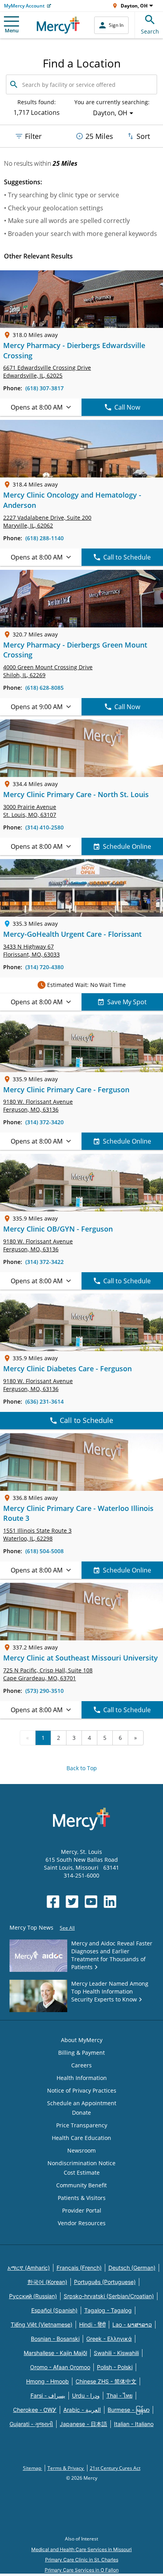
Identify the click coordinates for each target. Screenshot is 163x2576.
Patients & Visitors (82, 2198)
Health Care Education (81, 2138)
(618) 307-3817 (45, 388)
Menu (12, 30)
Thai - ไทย (119, 2395)
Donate (81, 2113)
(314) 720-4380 (45, 967)
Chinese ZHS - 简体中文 (106, 2381)
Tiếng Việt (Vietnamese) (42, 2324)
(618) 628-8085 (45, 688)
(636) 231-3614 (45, 1401)
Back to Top (82, 1768)
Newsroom (81, 2150)
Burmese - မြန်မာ (129, 2410)
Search (150, 31)
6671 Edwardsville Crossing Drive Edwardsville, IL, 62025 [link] (47, 372)
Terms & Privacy (66, 2468)
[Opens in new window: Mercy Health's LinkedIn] (110, 1902)
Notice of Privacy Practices (82, 2090)
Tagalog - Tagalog (108, 2310)
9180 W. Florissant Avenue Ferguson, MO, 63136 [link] (38, 1105)
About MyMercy (82, 2040)
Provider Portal (82, 2210)
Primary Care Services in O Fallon (82, 2570)
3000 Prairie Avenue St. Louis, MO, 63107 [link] (30, 811)
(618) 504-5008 (45, 1551)
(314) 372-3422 (45, 1262)
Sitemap (33, 2468)
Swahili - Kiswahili (116, 2353)
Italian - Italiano (134, 2424)
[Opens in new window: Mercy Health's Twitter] (72, 1902)
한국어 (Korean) (47, 2282)
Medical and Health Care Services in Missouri (81, 2549)
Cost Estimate (82, 2173)
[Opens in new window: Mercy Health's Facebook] (53, 1902)
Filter (33, 136)
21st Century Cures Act (115, 2468)
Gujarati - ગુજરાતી (31, 2424)
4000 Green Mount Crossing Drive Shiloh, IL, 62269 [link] (48, 671)
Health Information (82, 2078)
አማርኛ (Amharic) (29, 2268)
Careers (81, 2065)
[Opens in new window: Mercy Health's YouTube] (91, 1902)
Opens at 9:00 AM (37, 707)
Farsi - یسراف (48, 2395)
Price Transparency (82, 2125)
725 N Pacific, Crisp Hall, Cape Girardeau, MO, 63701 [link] (48, 1674)
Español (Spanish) (54, 2310)
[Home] (58, 25)
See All (67, 1928)
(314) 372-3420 (45, 1122)
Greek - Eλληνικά (109, 2339)
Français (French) (79, 2268)
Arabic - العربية (82, 2410)
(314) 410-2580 (45, 827)
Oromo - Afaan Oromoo (60, 2367)
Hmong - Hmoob (47, 2381)
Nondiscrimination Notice (81, 2163)
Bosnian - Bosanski (55, 2339)
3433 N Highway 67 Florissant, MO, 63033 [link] (31, 950)
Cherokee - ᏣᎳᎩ (35, 2410)
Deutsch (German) (132, 2268)
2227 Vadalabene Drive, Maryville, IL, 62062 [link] (47, 521)
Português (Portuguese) (105, 2282)
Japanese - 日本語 (83, 2424)
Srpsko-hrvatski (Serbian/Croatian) (109, 2296)
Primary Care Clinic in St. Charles (82, 2560)
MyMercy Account (24, 6)
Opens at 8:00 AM (37, 407)
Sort (143, 136)
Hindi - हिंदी (92, 2324)
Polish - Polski (115, 2367)
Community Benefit (81, 2185)
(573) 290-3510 (45, 1691)
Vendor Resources (82, 2223)
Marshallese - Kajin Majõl (55, 2353)
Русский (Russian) (33, 2296)
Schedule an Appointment (82, 2103)
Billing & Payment (81, 2053)
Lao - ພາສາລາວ (132, 2324)
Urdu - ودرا (86, 2395)
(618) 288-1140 (45, 538)
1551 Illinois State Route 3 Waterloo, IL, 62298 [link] (37, 1534)
